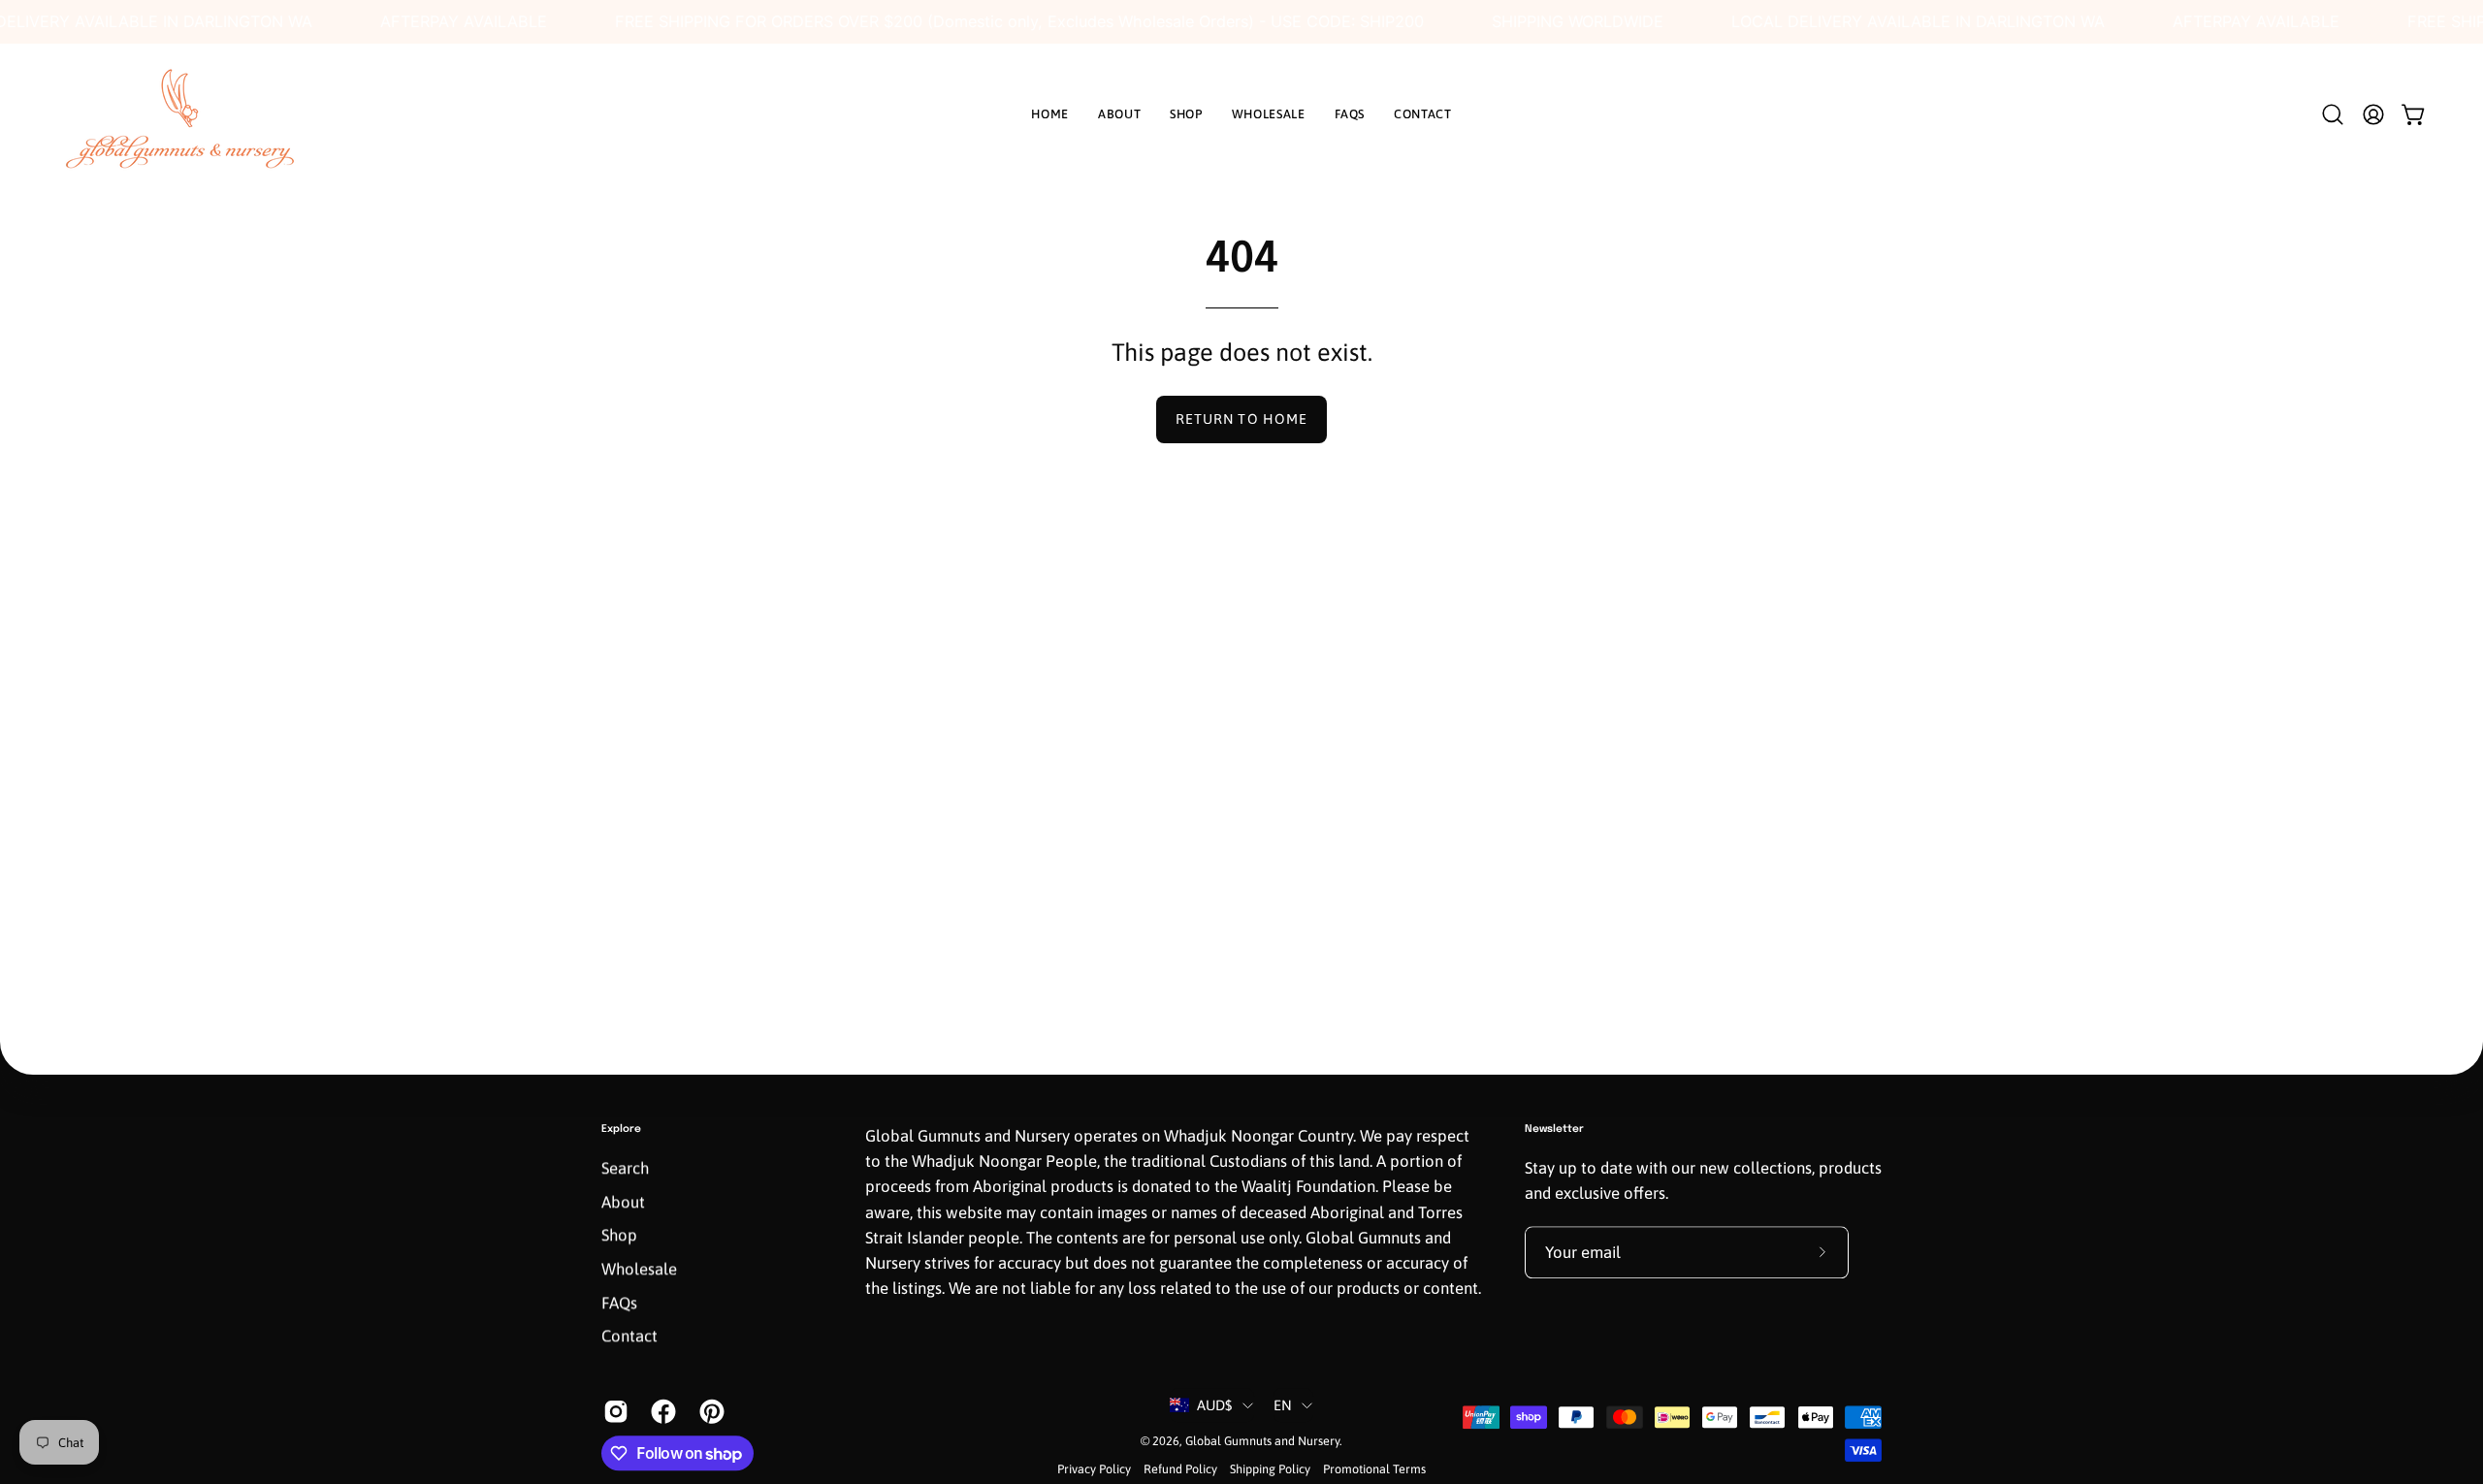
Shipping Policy (1270, 1470)
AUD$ (1215, 1405)
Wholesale (639, 1269)
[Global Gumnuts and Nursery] (179, 114)
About (623, 1202)
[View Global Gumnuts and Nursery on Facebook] (660, 1411)
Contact (629, 1337)
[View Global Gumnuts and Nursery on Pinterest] (709, 1411)
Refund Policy (1180, 1470)
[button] (2333, 114)
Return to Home (1241, 419)
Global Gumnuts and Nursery (1262, 1441)
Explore (621, 1129)
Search (625, 1169)
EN (1283, 1405)
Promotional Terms (1374, 1470)
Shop (619, 1236)
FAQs (619, 1303)
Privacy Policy (1094, 1470)
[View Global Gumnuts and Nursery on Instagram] (613, 1411)
